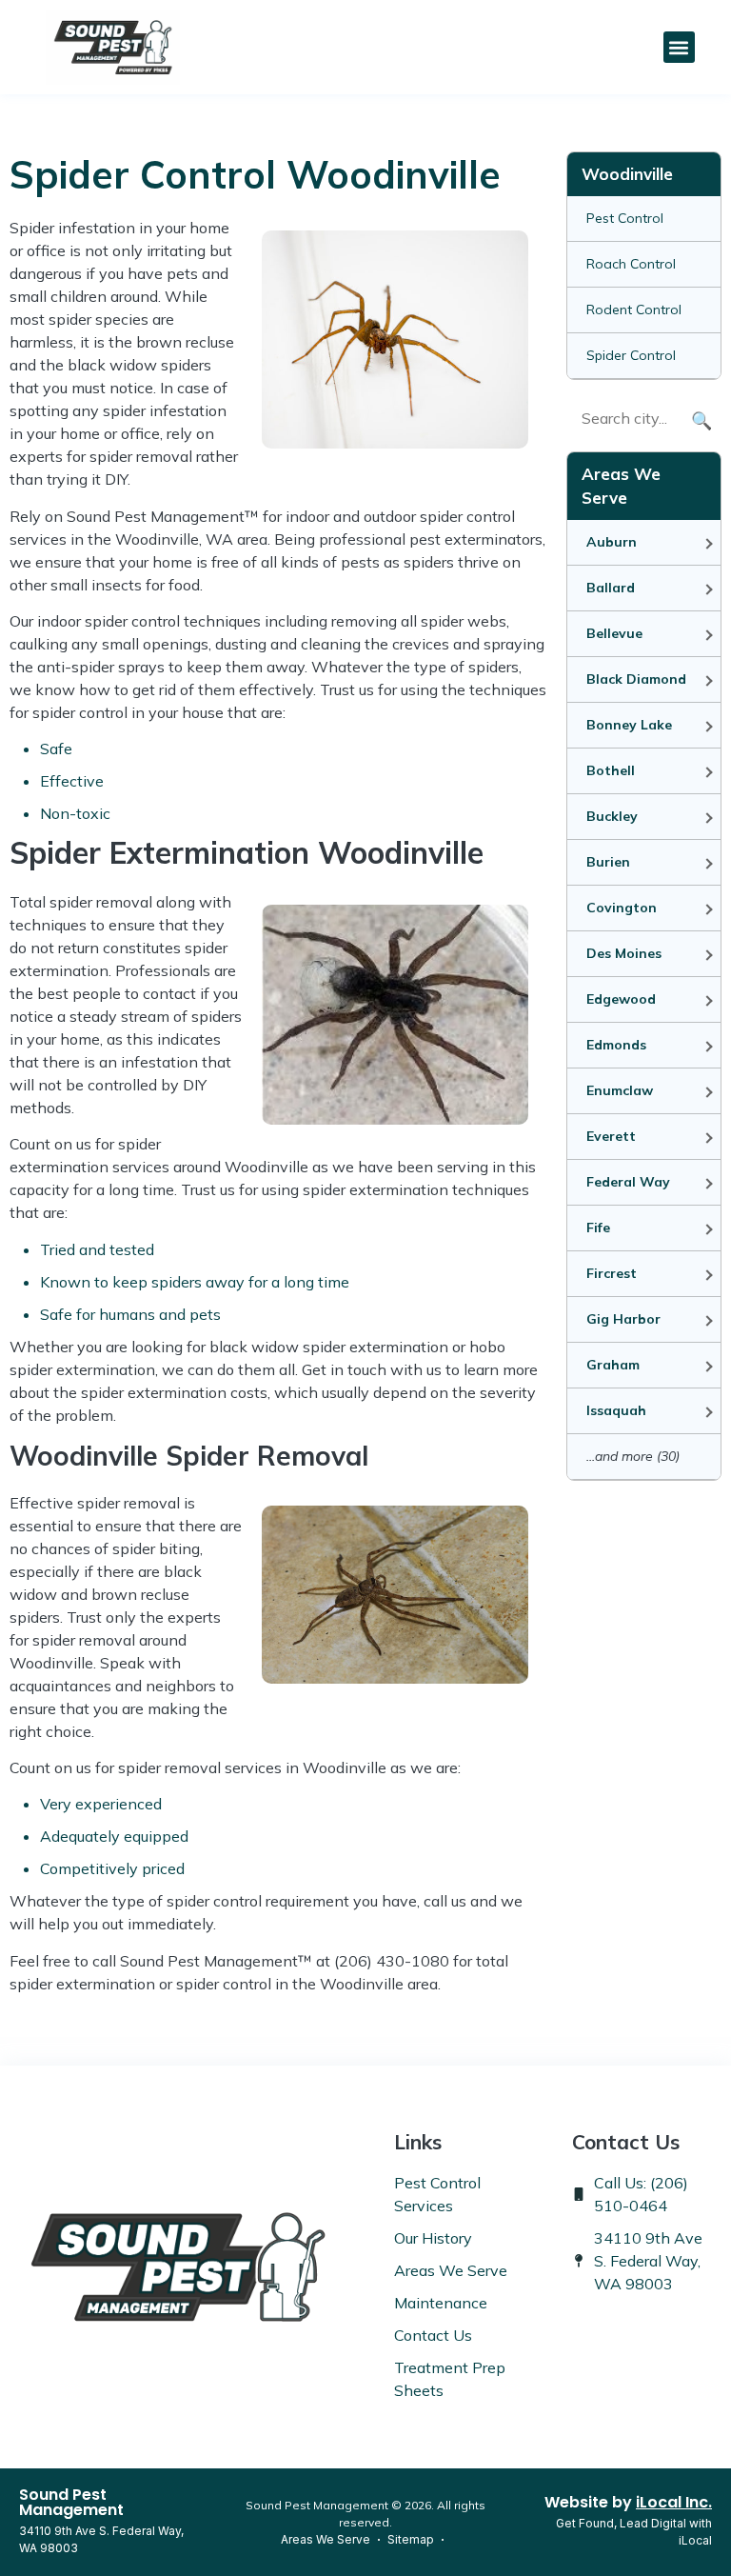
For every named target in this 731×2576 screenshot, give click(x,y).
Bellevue (614, 633)
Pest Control (625, 218)
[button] (679, 47)
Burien (608, 862)
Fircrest (612, 1273)
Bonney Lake (629, 725)
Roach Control (631, 264)
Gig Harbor (623, 1319)
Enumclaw (620, 1090)
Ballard (611, 588)
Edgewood (621, 999)
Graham (613, 1365)
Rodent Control (634, 310)
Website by (628, 2502)
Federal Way (628, 1182)
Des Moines (624, 953)
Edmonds (616, 1045)
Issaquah (616, 1410)
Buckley (612, 816)
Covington (622, 908)
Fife (598, 1228)
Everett (611, 1136)
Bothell (611, 770)
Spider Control (631, 355)
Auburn (612, 542)
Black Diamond (636, 679)
